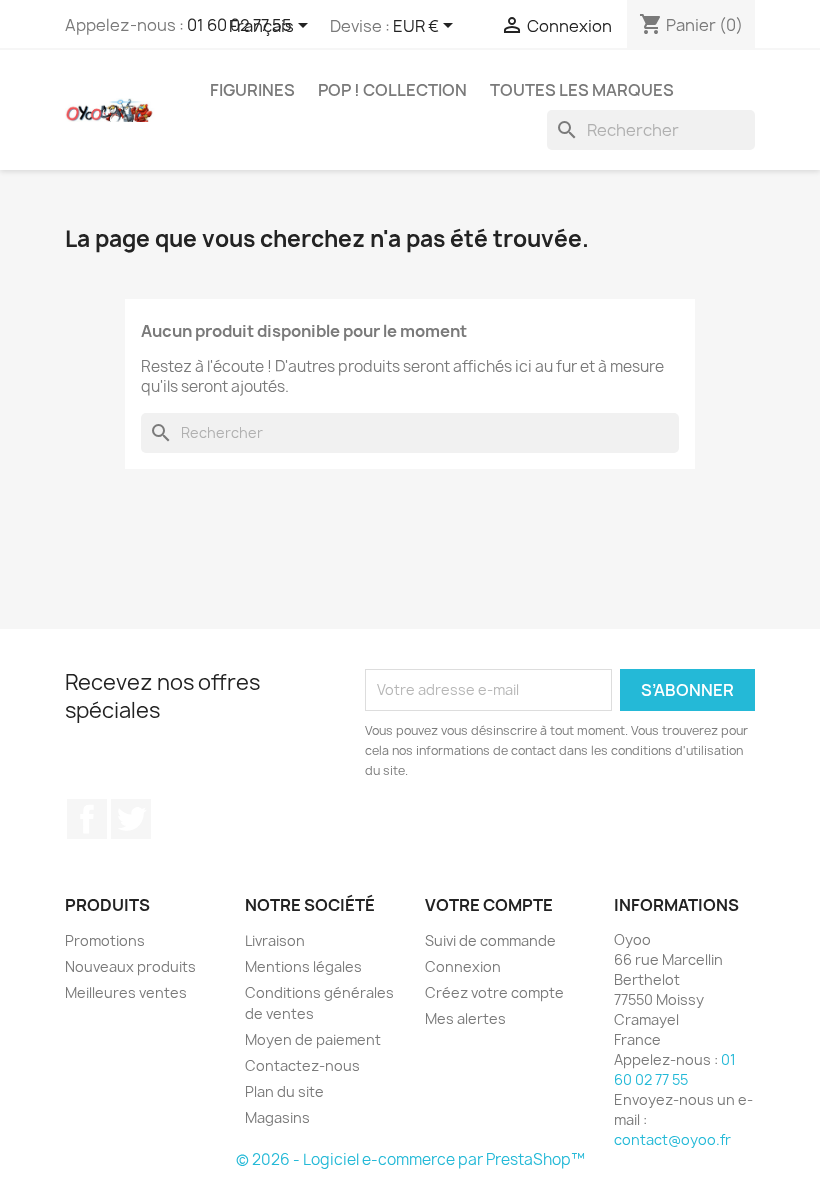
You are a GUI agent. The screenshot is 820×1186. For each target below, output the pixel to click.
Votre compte (489, 905)
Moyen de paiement (313, 1039)
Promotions (105, 940)
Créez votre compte (494, 992)
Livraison (275, 940)
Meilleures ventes (126, 992)
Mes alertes (465, 1018)
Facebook (87, 819)
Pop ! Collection (392, 90)
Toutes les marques (582, 90)
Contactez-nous (302, 1065)
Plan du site (284, 1091)
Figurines (252, 90)
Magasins (277, 1117)
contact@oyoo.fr (672, 1139)
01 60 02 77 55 (675, 1069)
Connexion (463, 966)
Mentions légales (303, 966)
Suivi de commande (490, 940)
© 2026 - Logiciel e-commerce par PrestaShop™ (410, 1159)
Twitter (131, 819)
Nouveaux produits (130, 966)
